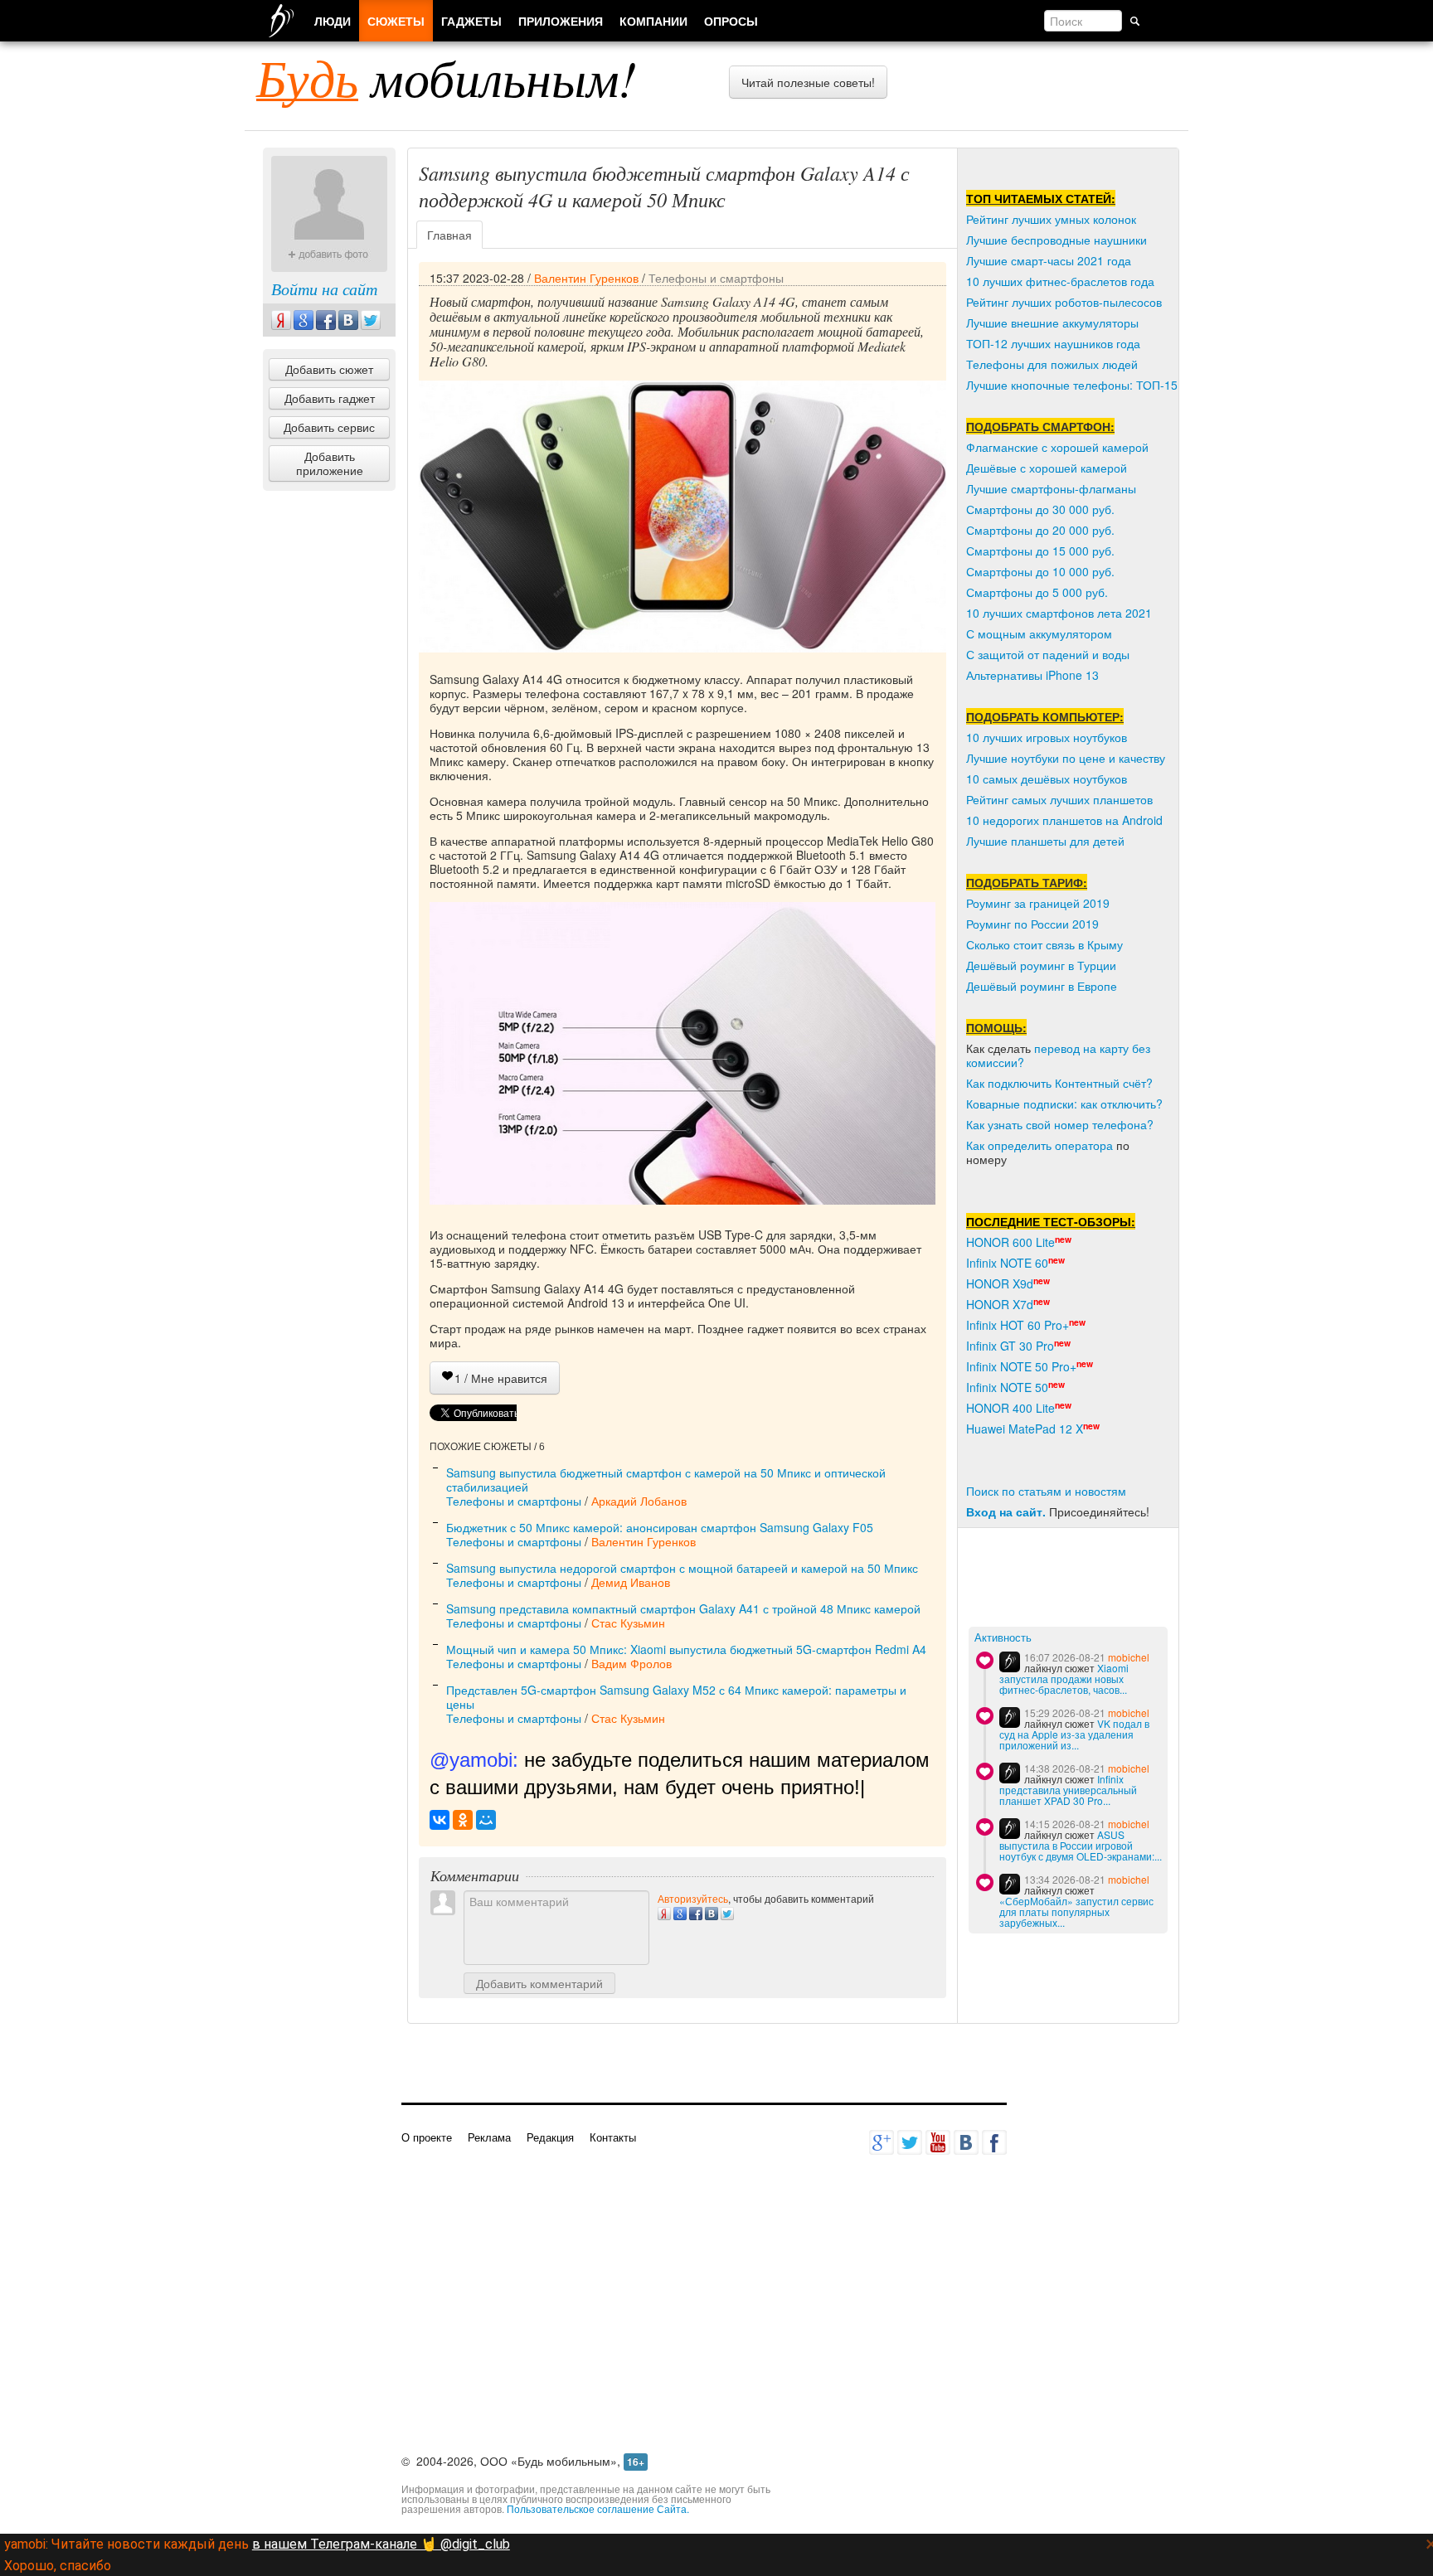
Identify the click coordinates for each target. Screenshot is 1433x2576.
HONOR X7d (1000, 1304)
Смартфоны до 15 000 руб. (1040, 551)
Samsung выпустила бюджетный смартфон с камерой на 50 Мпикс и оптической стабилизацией (666, 1480)
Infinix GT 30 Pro (1010, 1346)
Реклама (489, 2137)
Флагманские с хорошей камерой (1057, 447)
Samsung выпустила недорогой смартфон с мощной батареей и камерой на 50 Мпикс (682, 1568)
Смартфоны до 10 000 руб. (1040, 571)
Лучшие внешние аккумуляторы (1052, 323)
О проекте (427, 2137)
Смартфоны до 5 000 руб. (1037, 592)
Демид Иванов (631, 1582)
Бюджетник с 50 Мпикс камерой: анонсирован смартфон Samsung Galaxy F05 (660, 1527)
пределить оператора (1054, 1145)
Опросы (731, 21)
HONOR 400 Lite (1010, 1408)
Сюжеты (396, 21)
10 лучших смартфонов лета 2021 (1059, 613)
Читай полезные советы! (808, 82)
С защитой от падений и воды (1048, 654)
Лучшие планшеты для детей (1045, 841)
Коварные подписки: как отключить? (1064, 1104)
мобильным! (447, 77)
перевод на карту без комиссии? (1058, 1055)
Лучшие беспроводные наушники (1057, 240)
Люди (333, 21)
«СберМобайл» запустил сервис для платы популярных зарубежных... (1076, 1911)
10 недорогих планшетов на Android (1064, 820)
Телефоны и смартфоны (716, 278)
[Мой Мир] (486, 1820)
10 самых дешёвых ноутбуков (1047, 779)
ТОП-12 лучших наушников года (1053, 343)
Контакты (613, 2137)
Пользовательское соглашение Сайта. (598, 2508)
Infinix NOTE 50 (1007, 1387)
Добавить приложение (330, 463)
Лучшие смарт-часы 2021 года (1049, 260)
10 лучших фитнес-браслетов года (1060, 281)
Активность (1003, 1638)
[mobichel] (1010, 1662)
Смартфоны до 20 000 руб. (1040, 530)
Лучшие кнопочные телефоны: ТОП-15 (1072, 385)
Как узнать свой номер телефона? (1060, 1124)
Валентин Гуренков (586, 278)
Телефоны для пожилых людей (1052, 364)
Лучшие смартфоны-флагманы (1051, 488)
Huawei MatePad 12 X (1025, 1429)
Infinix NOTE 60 (1007, 1263)
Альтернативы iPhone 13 (1032, 675)
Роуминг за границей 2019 (1038, 903)
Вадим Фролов (631, 1663)
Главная (449, 235)
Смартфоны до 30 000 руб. (1040, 509)
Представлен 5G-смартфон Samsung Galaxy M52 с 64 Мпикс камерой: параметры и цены (676, 1697)
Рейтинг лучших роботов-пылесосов (1064, 302)
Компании (653, 21)
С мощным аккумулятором (1039, 633)
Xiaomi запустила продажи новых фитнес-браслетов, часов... (1064, 1679)
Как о (980, 1145)
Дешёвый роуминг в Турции (1041, 965)
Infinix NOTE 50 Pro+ (1021, 1366)
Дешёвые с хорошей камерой (1047, 468)
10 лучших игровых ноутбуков (1047, 737)
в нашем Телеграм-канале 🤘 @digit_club (381, 2544)
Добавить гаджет (330, 398)
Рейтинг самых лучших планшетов (1059, 799)
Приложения (561, 21)
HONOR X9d (1000, 1283)
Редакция (550, 2137)
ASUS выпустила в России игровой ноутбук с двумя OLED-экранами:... (1081, 1845)
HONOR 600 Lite (1010, 1242)
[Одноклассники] (463, 1820)
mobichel (1129, 1657)
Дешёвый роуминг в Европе (1042, 986)
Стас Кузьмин (628, 1623)
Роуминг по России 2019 (1032, 924)
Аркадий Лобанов (639, 1501)
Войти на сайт (324, 289)
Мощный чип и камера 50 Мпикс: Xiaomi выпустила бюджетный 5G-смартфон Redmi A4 (686, 1649)
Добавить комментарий (539, 1983)
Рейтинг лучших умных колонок (1051, 219)
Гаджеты (471, 21)
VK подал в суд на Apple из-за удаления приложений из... (1074, 1734)
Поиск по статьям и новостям (1046, 1491)
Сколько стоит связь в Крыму (1044, 944)
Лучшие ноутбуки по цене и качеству (1066, 758)
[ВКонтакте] (440, 1820)
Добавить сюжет (329, 369)
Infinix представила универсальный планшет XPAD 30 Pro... (1068, 1790)
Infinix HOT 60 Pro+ (1018, 1325)
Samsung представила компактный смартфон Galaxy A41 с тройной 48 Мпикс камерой (683, 1608)
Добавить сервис (329, 427)
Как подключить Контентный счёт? (1059, 1083)
